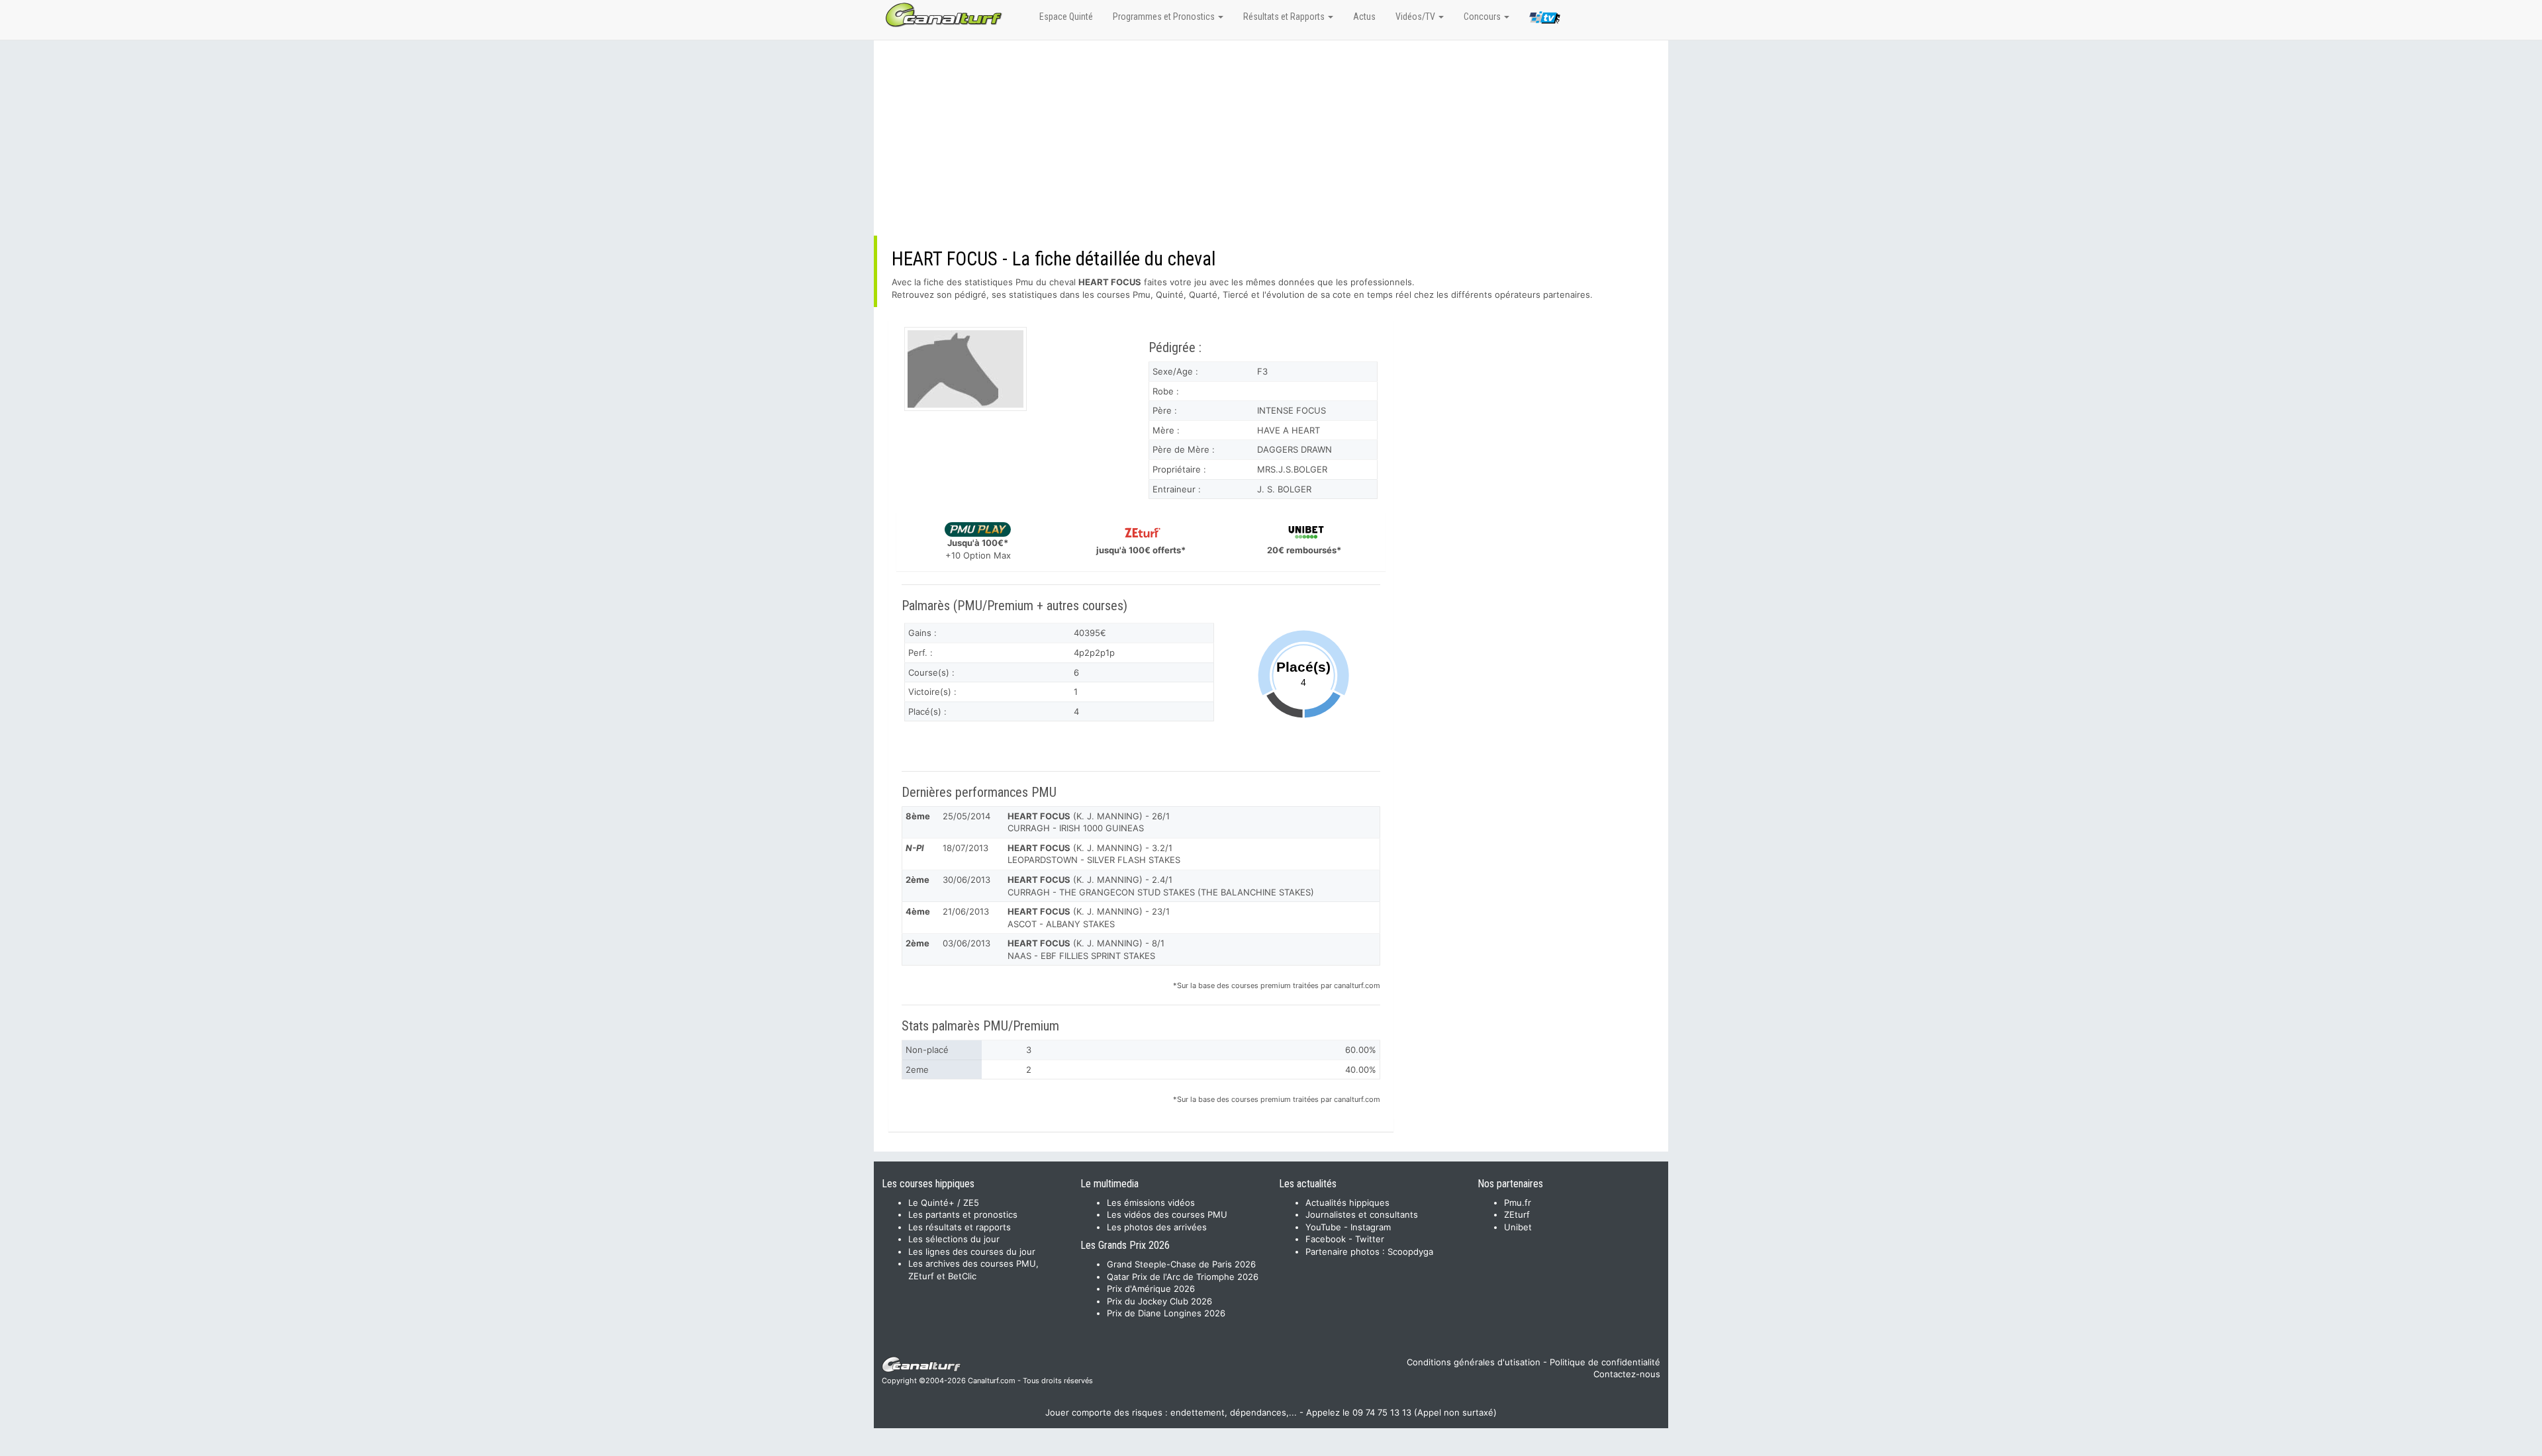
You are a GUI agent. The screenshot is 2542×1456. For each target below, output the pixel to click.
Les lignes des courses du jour (972, 1251)
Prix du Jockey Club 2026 (1159, 1301)
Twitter (1370, 1239)
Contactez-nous (1627, 1374)
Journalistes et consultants (1362, 1214)
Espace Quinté (1066, 17)
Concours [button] (1483, 17)
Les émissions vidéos (1151, 1203)
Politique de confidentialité (1605, 1362)
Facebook (1326, 1239)
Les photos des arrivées (1157, 1227)
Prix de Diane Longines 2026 (1166, 1313)
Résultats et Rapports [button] (1285, 17)
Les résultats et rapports (960, 1227)
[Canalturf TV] (1545, 20)
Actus (1364, 17)
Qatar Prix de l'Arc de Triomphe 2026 (1183, 1277)
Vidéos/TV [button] (1416, 17)
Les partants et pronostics (963, 1214)
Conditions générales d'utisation (1474, 1362)
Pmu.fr (1518, 1203)
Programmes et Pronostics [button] (1165, 17)
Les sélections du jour (954, 1239)
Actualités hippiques (1347, 1203)
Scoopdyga (1410, 1251)
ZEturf (1517, 1214)
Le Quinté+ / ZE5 (944, 1203)
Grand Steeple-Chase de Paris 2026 (1181, 1264)
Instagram (1371, 1227)
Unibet (1518, 1227)
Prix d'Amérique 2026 (1151, 1289)
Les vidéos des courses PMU (1167, 1214)
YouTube (1323, 1227)
